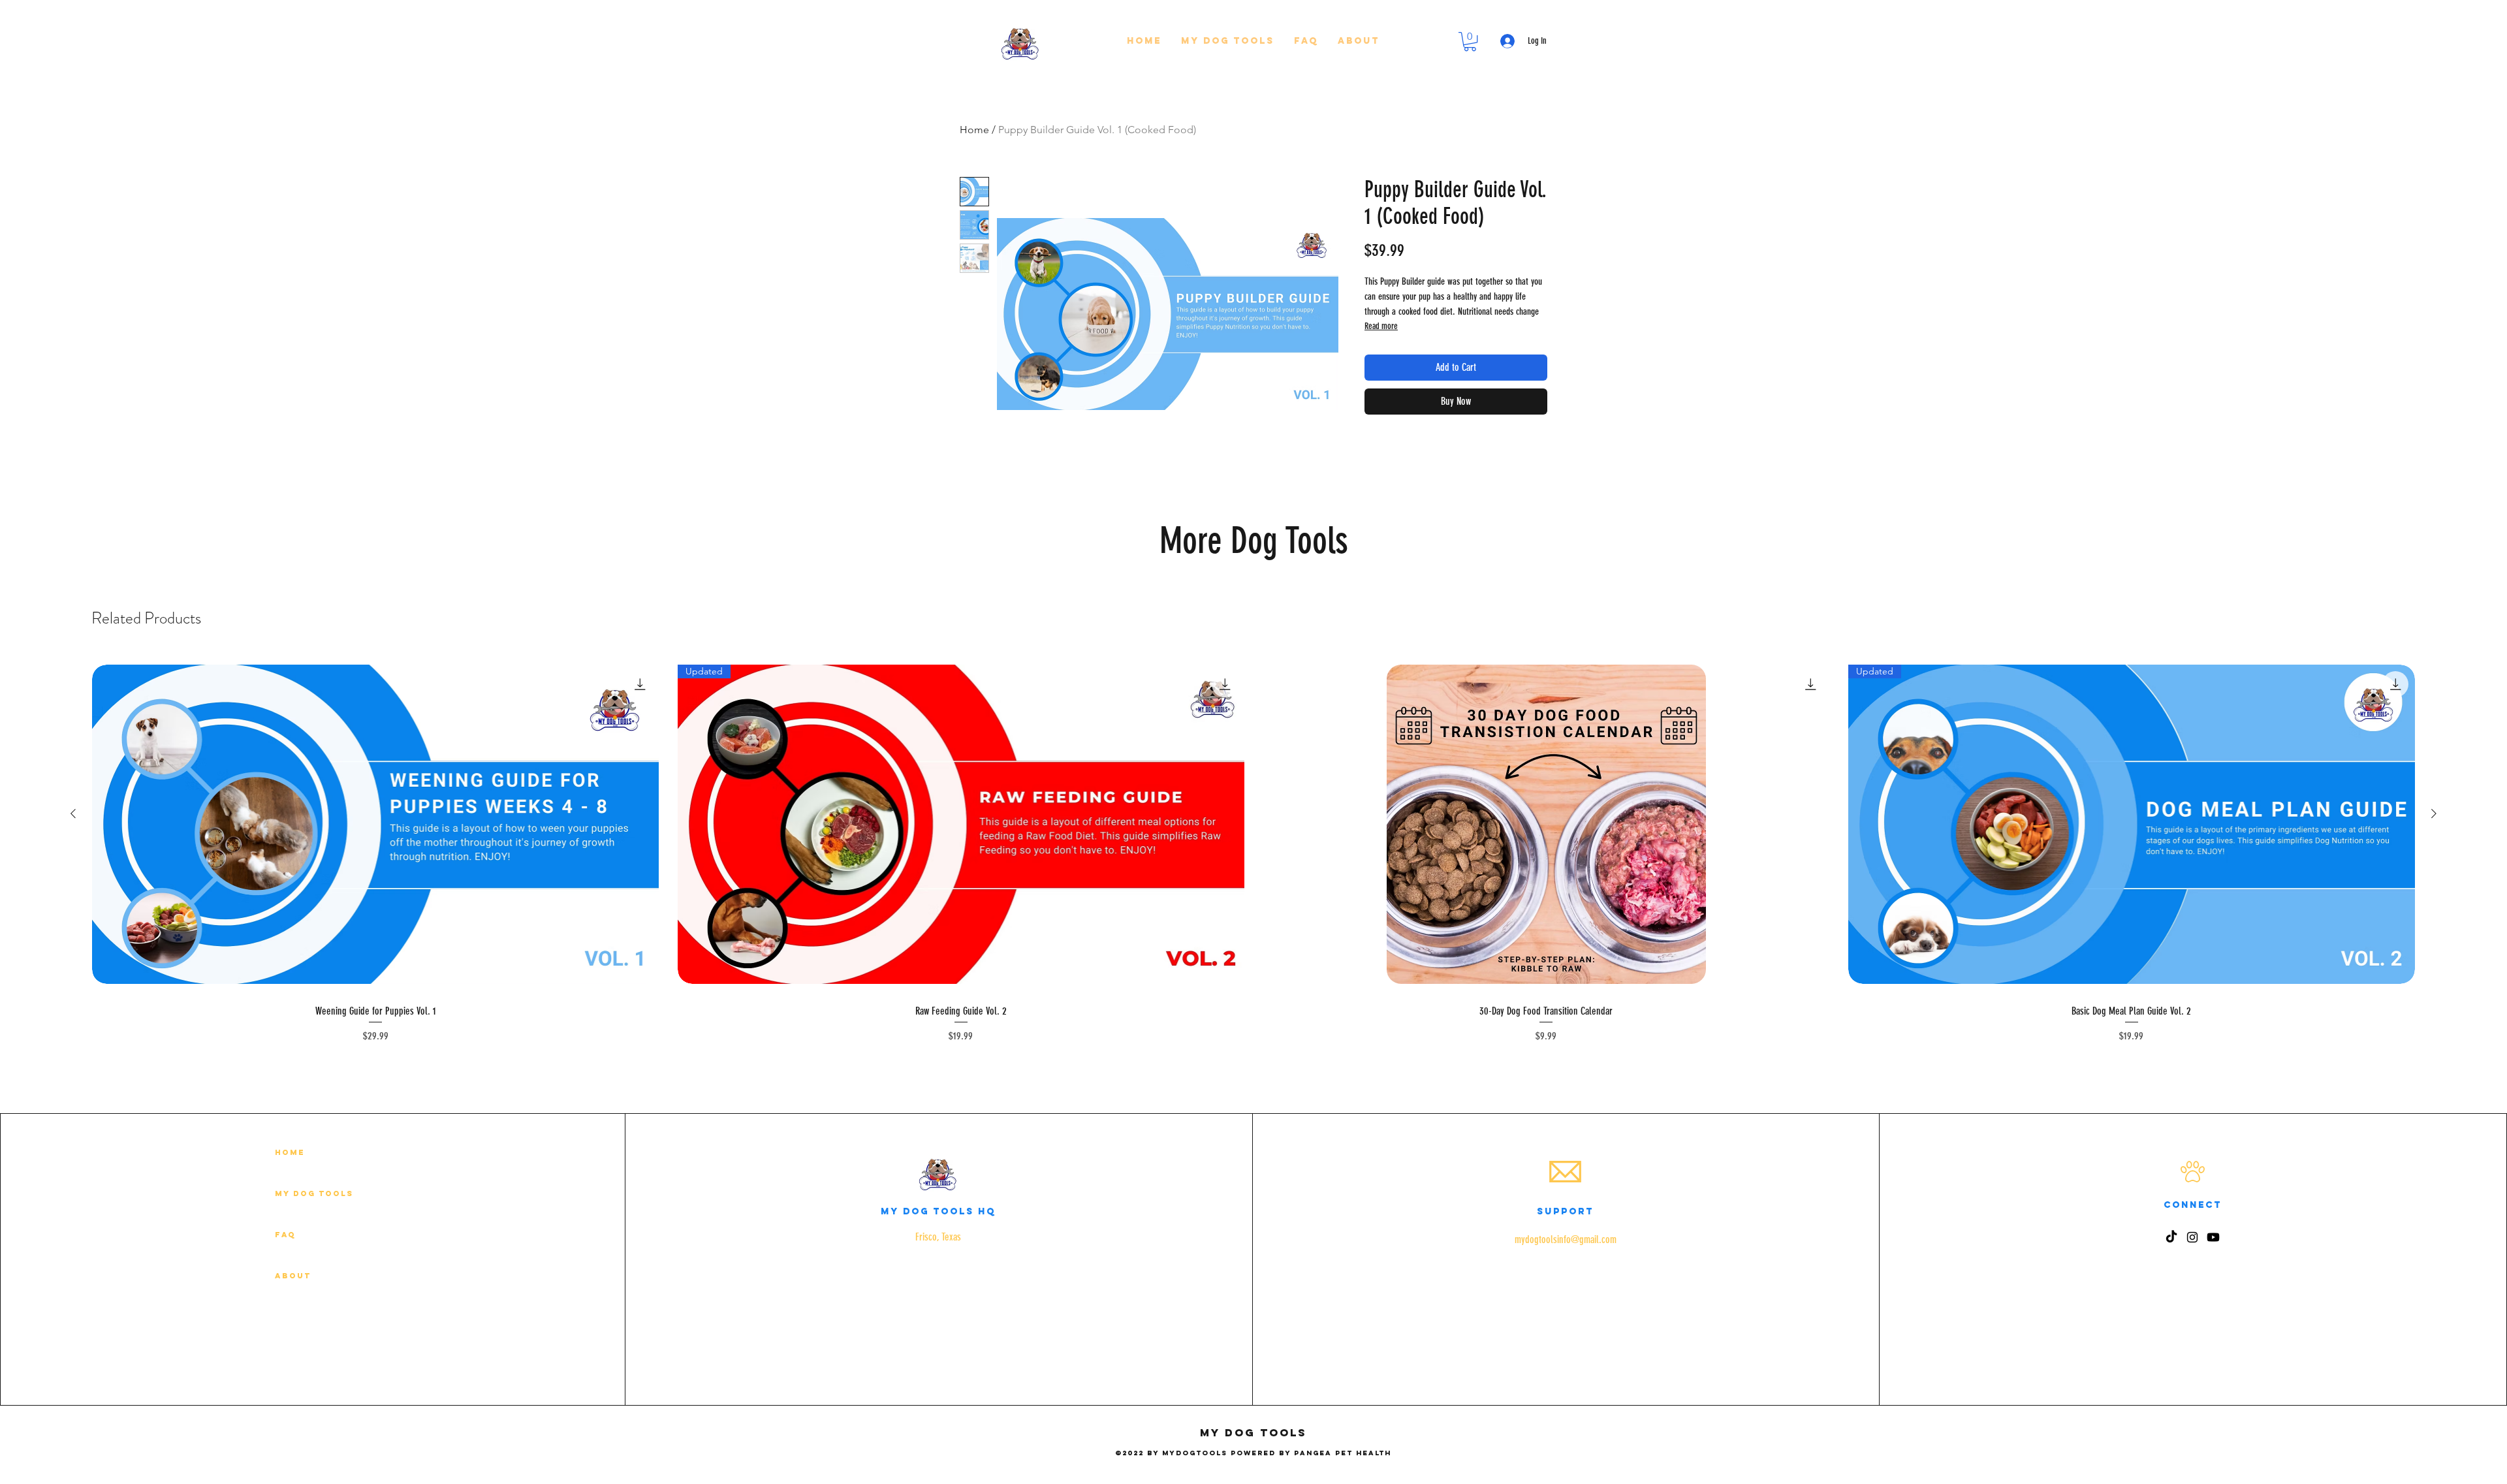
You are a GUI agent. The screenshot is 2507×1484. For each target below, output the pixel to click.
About (293, 1276)
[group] (1253, 849)
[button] (1228, 41)
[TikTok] (2171, 1237)
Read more (1381, 326)
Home (974, 130)
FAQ (285, 1235)
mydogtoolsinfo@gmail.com (1566, 1239)
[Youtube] (2213, 1237)
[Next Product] (2434, 813)
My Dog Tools (314, 1193)
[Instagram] (2192, 1237)
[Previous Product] (73, 813)
